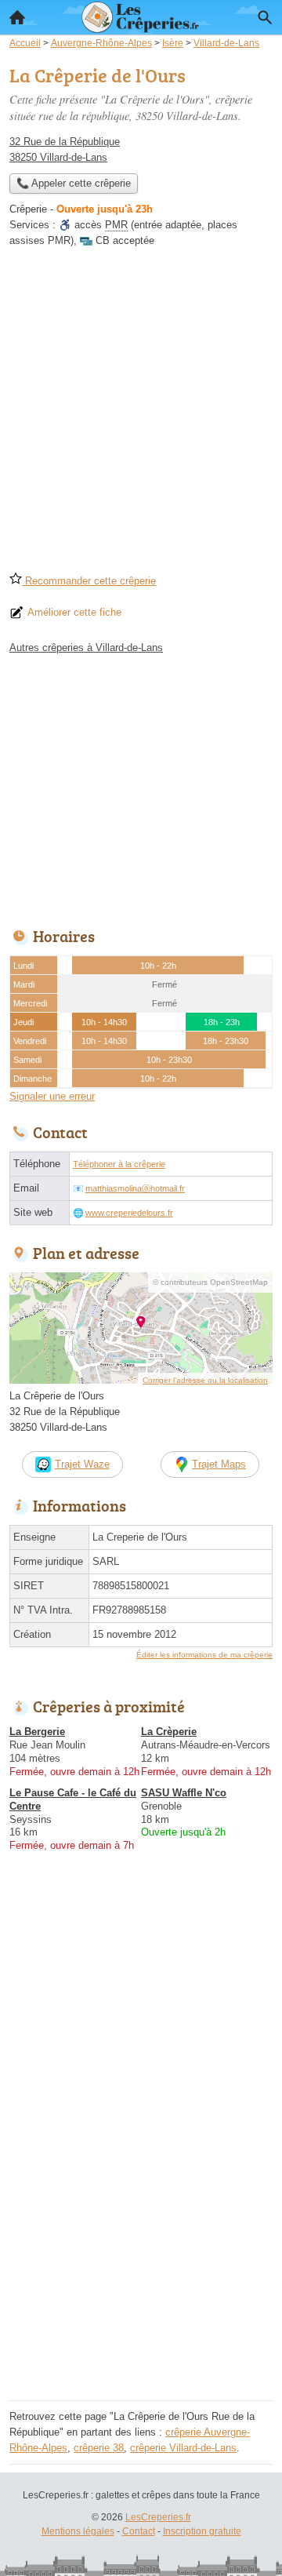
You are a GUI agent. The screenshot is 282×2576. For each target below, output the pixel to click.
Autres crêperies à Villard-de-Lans (86, 648)
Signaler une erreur (52, 1096)
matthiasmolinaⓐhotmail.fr (135, 1188)
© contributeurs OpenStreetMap (210, 1282)
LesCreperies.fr (158, 2517)
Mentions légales (78, 2531)
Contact (139, 2531)
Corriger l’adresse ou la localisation (205, 1380)
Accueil (17, 17)
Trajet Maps (219, 1464)
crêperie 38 (99, 2448)
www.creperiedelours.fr (129, 1213)
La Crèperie (169, 1732)
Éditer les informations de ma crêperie (204, 1655)
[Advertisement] (141, 415)
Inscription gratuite (202, 2531)
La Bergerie (37, 1732)
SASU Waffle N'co (184, 1793)
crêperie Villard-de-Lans (183, 2448)
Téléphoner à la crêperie (119, 1164)
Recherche (265, 17)
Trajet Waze (82, 1464)
